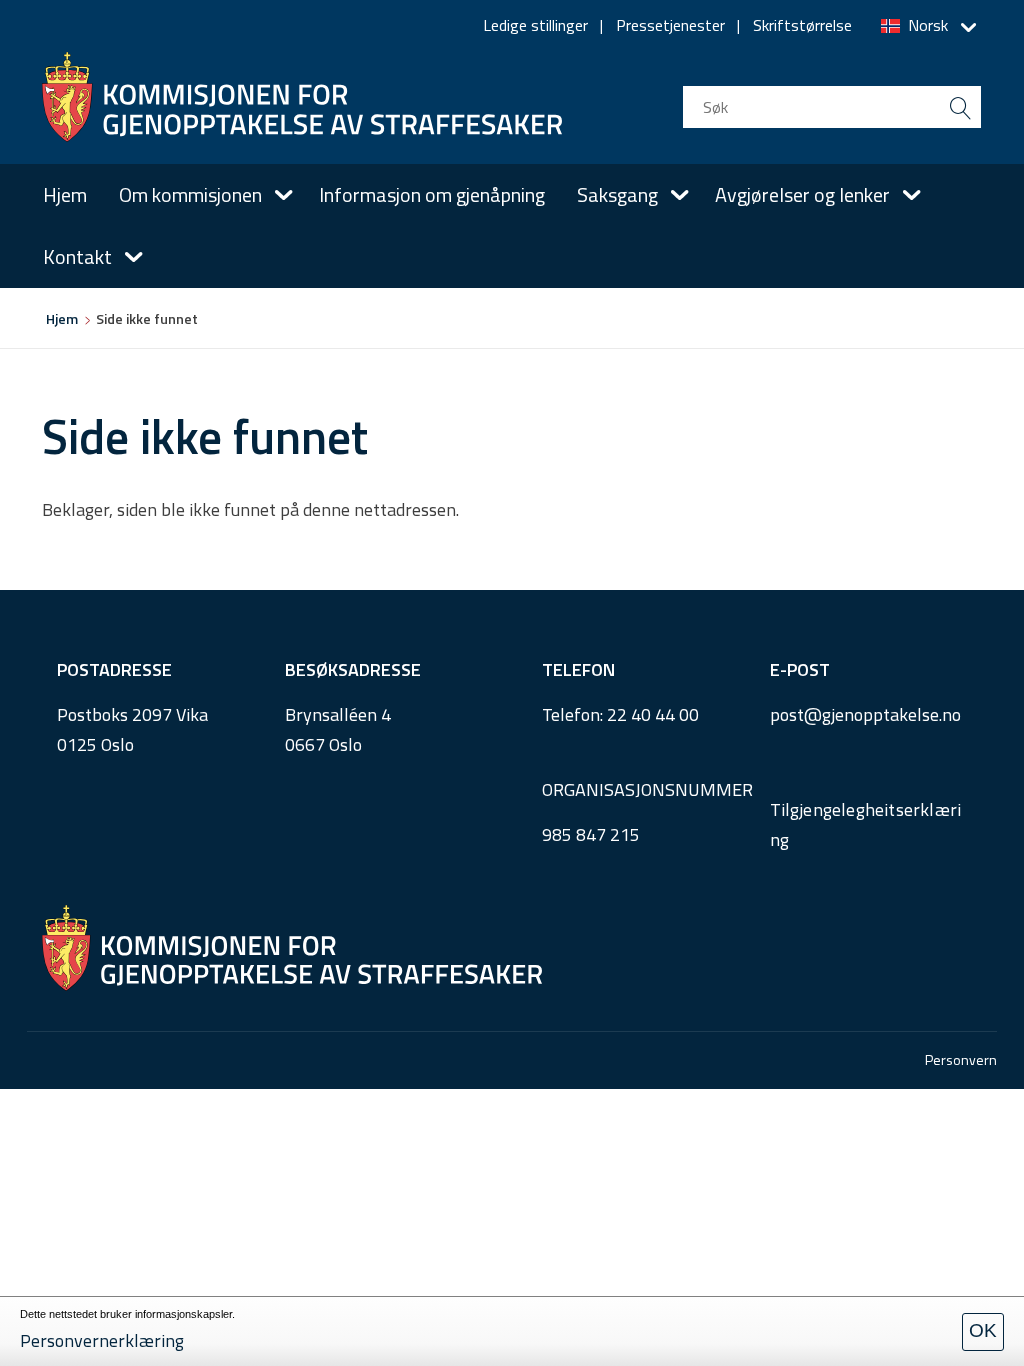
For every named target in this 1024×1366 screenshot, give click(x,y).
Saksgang (617, 194)
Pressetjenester (670, 25)
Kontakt (77, 256)
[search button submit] (960, 107)
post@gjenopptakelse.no (865, 714)
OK (983, 1330)
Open (284, 195)
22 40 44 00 (653, 714)
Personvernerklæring (102, 1340)
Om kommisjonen (190, 194)
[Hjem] (302, 97)
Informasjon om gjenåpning (432, 194)
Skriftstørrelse (802, 25)
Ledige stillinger (535, 25)
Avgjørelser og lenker (802, 194)
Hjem (65, 194)
